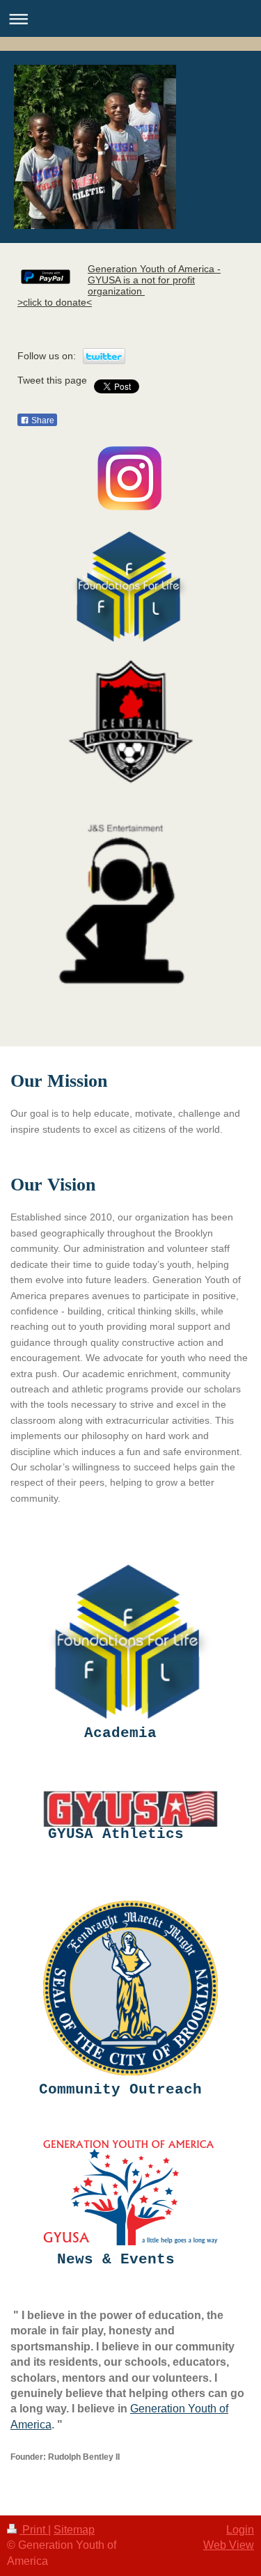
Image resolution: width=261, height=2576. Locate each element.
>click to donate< (55, 302)
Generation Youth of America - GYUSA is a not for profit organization (154, 280)
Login (240, 2530)
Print (34, 2530)
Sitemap (74, 2530)
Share (42, 421)
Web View (229, 2545)
